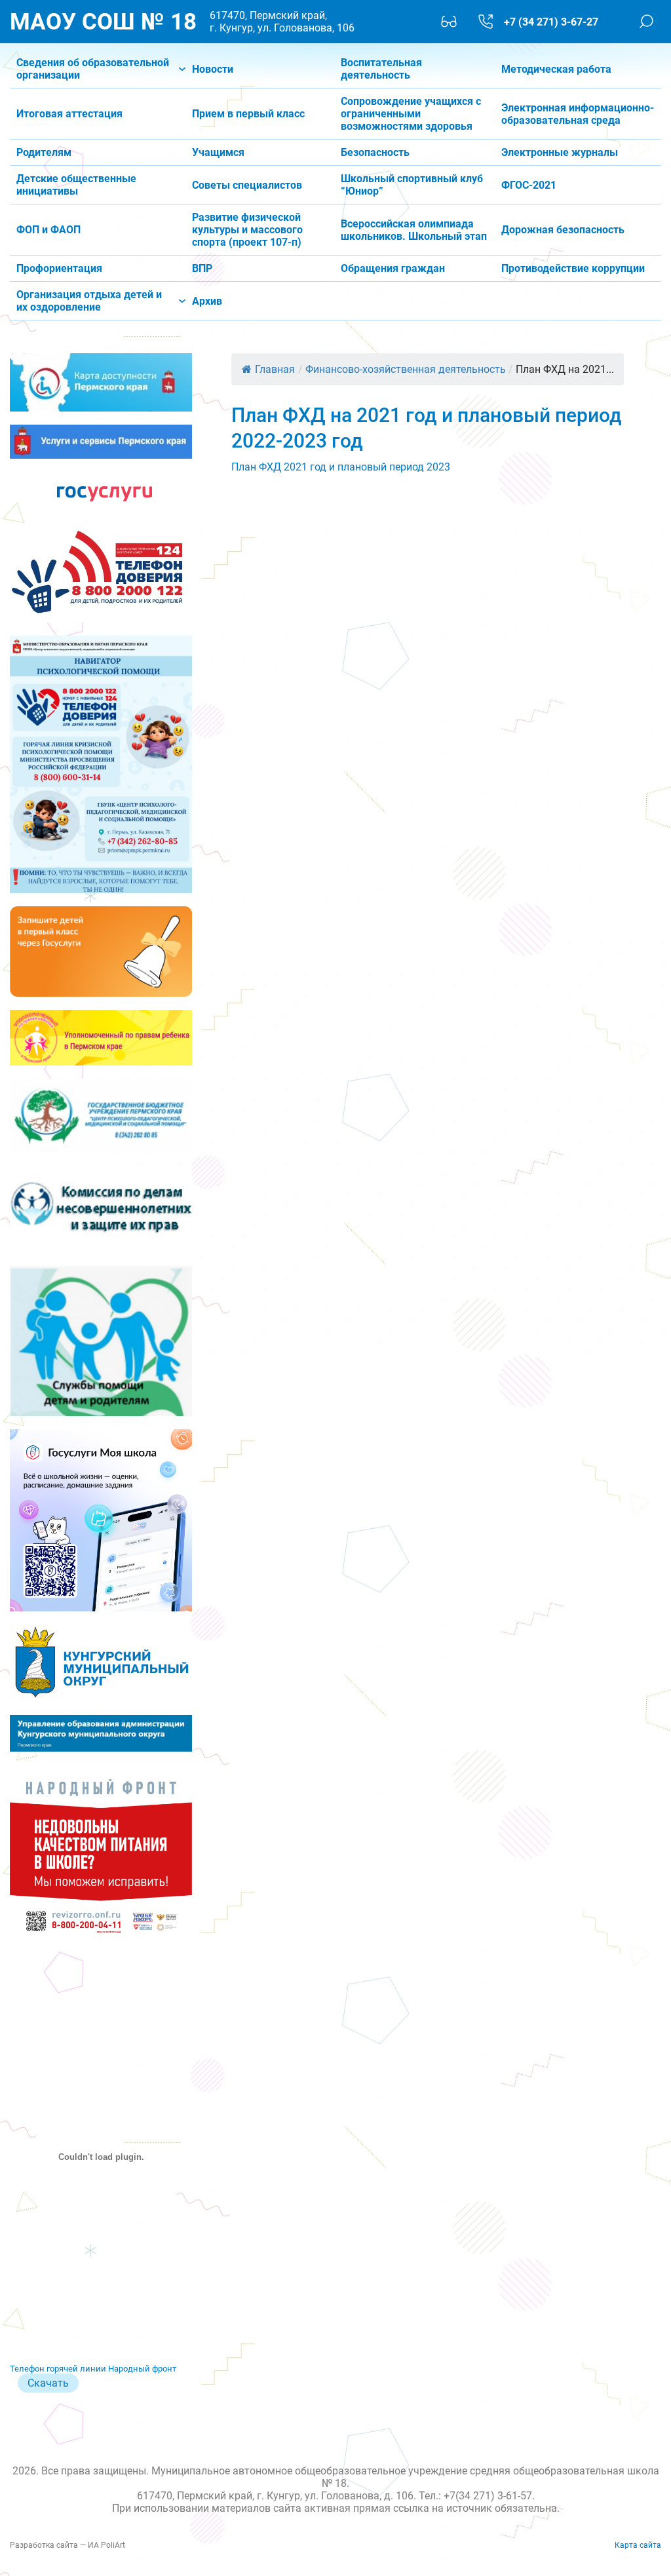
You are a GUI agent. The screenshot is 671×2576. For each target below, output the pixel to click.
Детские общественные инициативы (76, 185)
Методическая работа (556, 69)
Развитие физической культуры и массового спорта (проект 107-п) (247, 230)
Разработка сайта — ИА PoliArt (67, 2545)
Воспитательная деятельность (381, 69)
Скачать (48, 2383)
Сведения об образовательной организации (93, 69)
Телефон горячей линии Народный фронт (93, 2369)
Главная (275, 369)
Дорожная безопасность (563, 230)
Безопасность (375, 152)
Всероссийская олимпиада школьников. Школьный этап (414, 230)
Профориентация (59, 268)
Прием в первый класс (248, 114)
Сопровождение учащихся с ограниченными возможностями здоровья (411, 114)
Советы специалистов (247, 185)
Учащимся (218, 152)
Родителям (44, 152)
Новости (213, 69)
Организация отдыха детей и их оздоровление (89, 301)
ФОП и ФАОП (48, 230)
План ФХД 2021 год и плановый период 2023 (341, 467)
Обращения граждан (393, 268)
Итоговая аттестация (69, 114)
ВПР (202, 268)
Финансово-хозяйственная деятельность (406, 369)
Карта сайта (638, 2545)
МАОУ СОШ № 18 (103, 22)
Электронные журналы (560, 152)
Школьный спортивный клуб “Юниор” (412, 185)
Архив (207, 301)
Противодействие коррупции (573, 268)
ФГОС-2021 (529, 185)
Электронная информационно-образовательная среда (578, 114)
